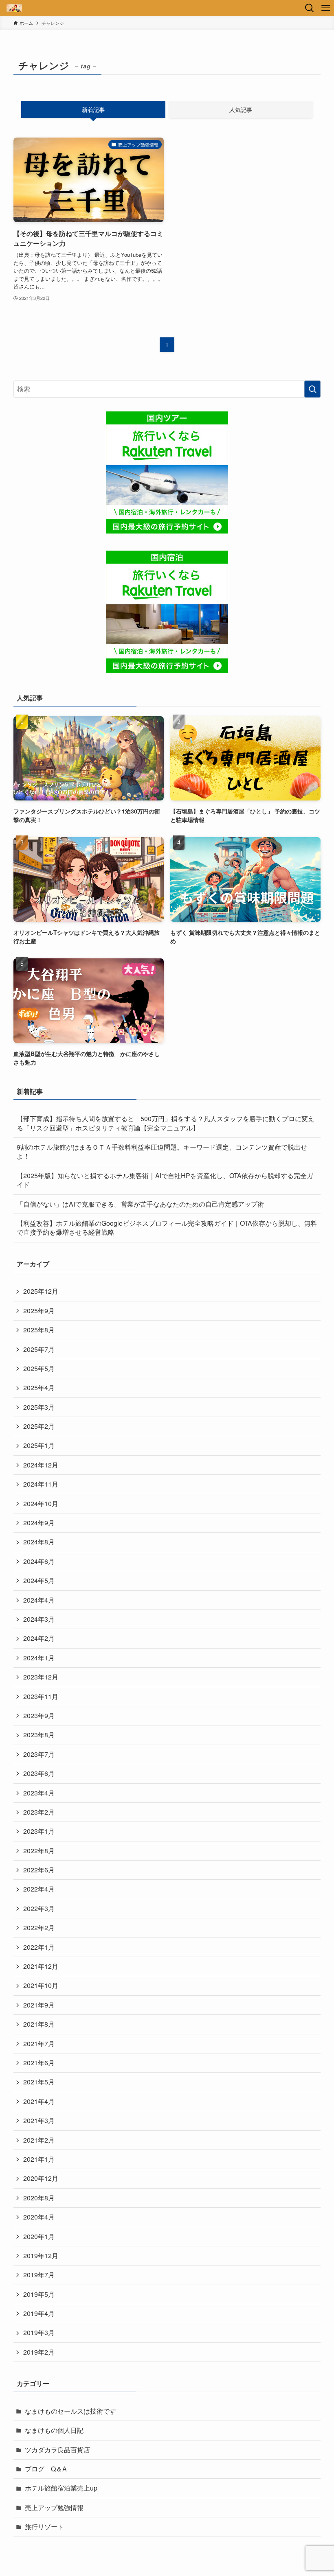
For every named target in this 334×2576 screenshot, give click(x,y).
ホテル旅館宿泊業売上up (61, 2488)
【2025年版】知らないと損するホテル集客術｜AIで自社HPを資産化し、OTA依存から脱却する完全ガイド (165, 1180)
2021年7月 (39, 2044)
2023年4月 (39, 1793)
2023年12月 (41, 1677)
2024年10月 (41, 1503)
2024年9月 (39, 1523)
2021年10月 (41, 1985)
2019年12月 (41, 2256)
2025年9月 (39, 1311)
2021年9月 (39, 2005)
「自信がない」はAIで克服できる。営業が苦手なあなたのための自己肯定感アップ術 (140, 1204)
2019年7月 (39, 2275)
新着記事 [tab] (93, 109)
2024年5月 (39, 1580)
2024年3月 (39, 1619)
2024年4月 (39, 1600)
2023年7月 (39, 1754)
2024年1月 (39, 1658)
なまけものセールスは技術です (70, 2411)
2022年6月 (39, 1870)
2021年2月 (39, 2140)
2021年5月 (39, 2082)
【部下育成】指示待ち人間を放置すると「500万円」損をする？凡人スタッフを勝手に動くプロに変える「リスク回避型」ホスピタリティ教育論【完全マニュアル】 (166, 1123)
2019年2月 (39, 2352)
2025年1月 (39, 1445)
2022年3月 (39, 1908)
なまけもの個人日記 (54, 2430)
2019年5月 (39, 2294)
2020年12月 (41, 2178)
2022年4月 (39, 1889)
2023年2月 (39, 1812)
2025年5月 (39, 1368)
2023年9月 (39, 1716)
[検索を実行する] (312, 389)
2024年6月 (39, 1561)
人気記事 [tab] (241, 109)
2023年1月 (39, 1831)
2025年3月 (39, 1407)
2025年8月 (39, 1330)
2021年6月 (39, 2063)
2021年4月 (39, 2101)
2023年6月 (39, 1773)
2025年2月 (39, 1426)
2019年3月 (39, 2332)
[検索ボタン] (310, 8)
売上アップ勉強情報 (54, 2507)
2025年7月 (39, 1349)
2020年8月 (39, 2198)
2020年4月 (39, 2217)
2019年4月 (39, 2313)
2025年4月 (39, 1387)
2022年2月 (39, 1928)
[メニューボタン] (326, 8)
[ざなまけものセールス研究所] (14, 8)
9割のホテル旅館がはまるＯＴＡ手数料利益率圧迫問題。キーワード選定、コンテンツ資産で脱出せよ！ (162, 1151)
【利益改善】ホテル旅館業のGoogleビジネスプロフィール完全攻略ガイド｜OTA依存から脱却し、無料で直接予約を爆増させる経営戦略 (167, 1228)
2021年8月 (39, 2024)
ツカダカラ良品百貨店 (57, 2450)
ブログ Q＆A (46, 2469)
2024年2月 (39, 1638)
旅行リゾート (44, 2527)
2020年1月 (39, 2236)
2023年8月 (39, 1735)
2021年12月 (41, 1966)
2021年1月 (39, 2159)
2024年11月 (41, 1484)
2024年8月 (39, 1542)
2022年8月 (39, 1851)
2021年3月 (39, 2120)
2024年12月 (41, 1465)
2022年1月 (39, 1947)
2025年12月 (41, 1291)
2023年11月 (41, 1696)
